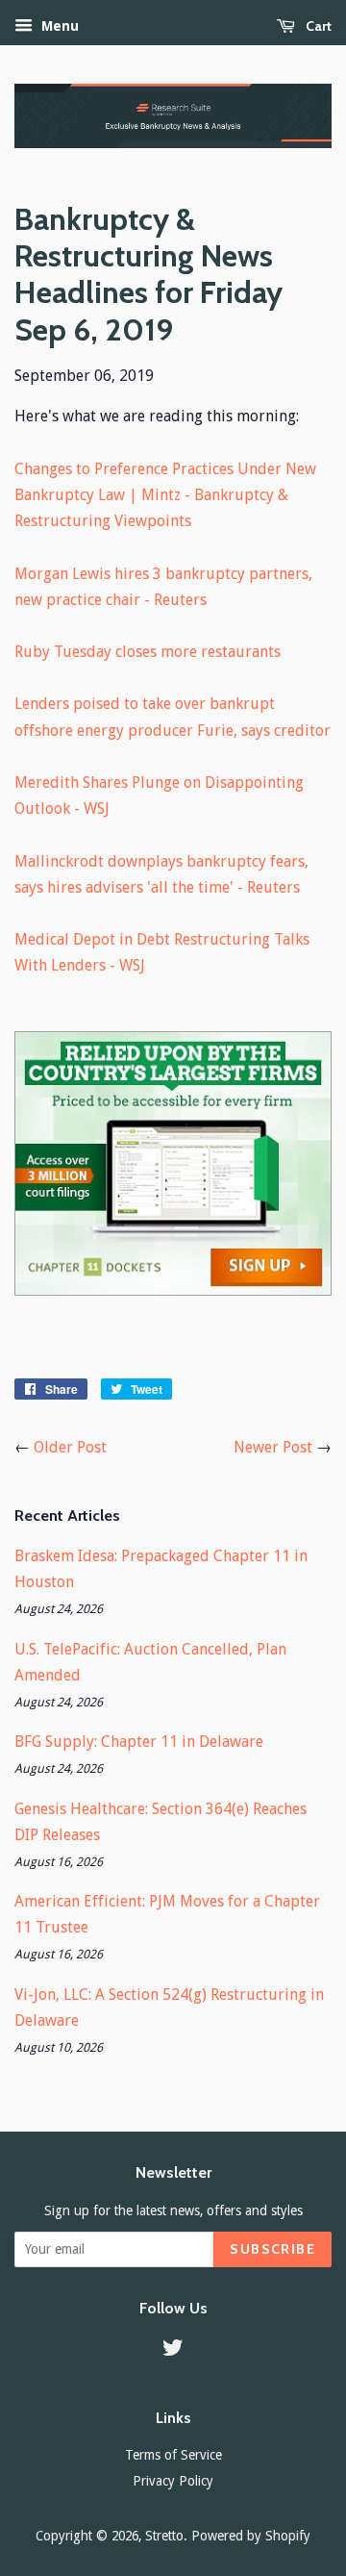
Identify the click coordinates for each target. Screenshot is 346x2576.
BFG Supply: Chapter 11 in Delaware (139, 1742)
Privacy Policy (173, 2481)
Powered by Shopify (251, 2536)
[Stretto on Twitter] (173, 2351)
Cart (317, 26)
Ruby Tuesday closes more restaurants (148, 652)
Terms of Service (173, 2455)
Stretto (164, 2536)
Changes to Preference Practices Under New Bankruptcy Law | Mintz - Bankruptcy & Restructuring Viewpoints (165, 495)
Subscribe (272, 2249)
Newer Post (273, 1447)
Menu (58, 26)
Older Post (70, 1447)
